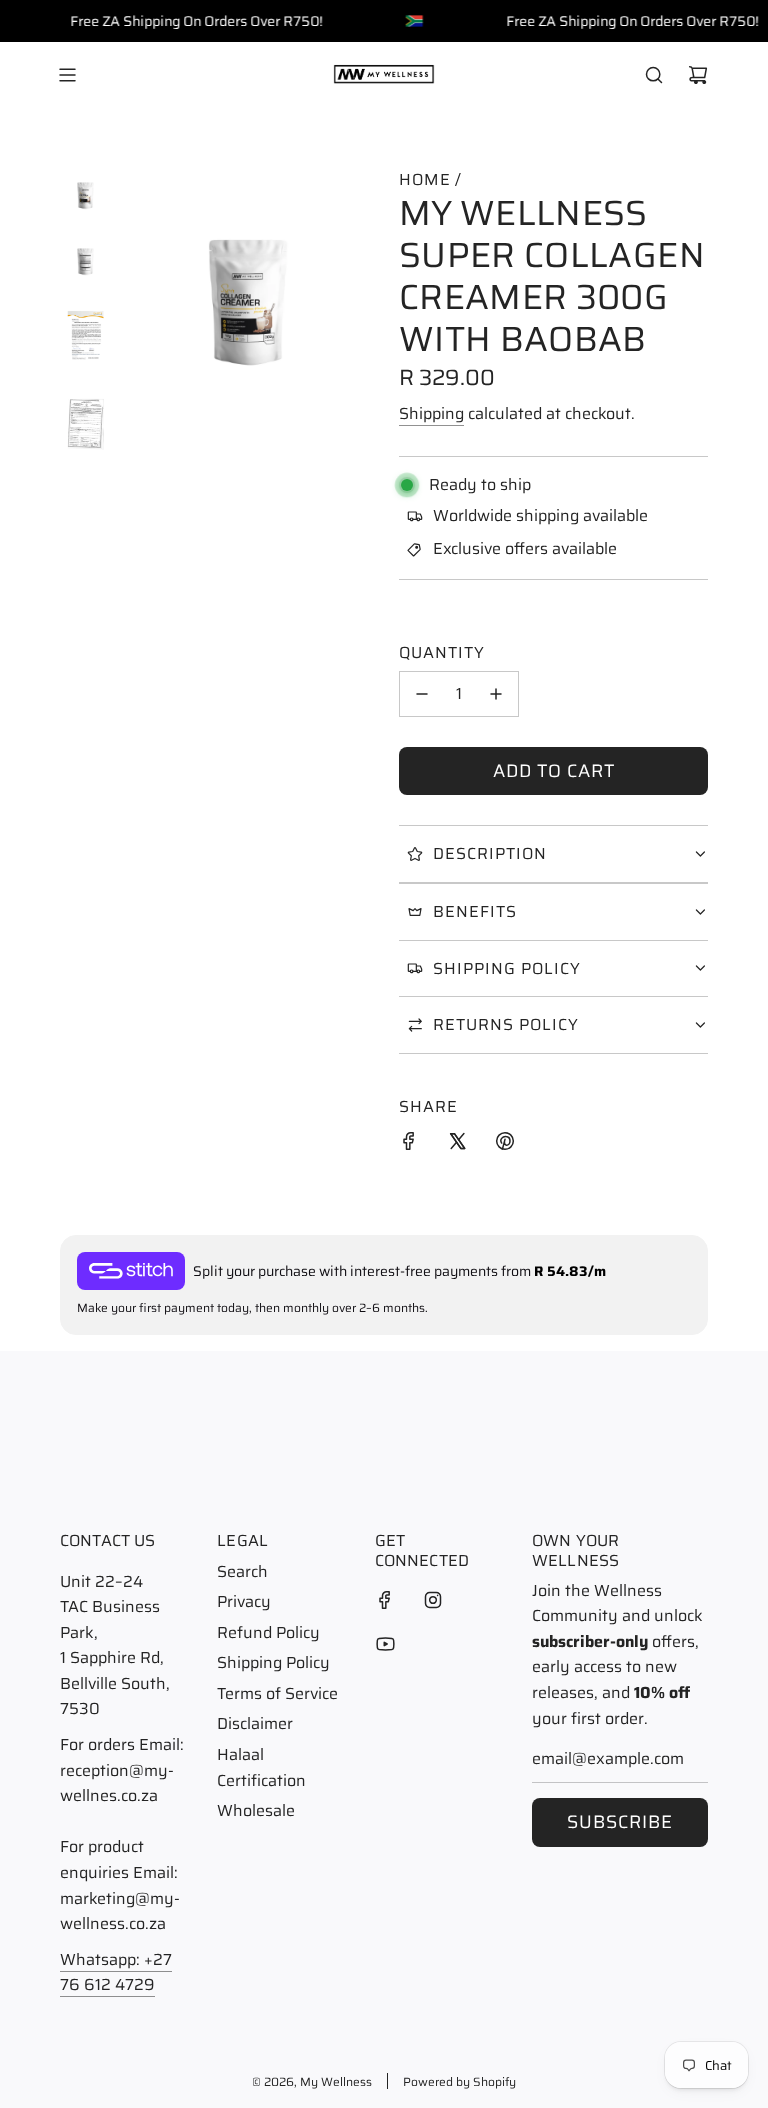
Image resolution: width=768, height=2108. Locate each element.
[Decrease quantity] (422, 694)
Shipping (431, 413)
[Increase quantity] (496, 694)
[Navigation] (67, 75)
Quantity (442, 652)
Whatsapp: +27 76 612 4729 (116, 1972)
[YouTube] (385, 1644)
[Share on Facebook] (409, 1145)
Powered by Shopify (459, 2081)
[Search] (654, 75)
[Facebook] (385, 1600)
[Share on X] (457, 1145)
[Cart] (698, 75)
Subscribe (620, 1822)
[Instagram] (433, 1600)
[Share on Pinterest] (505, 1145)
